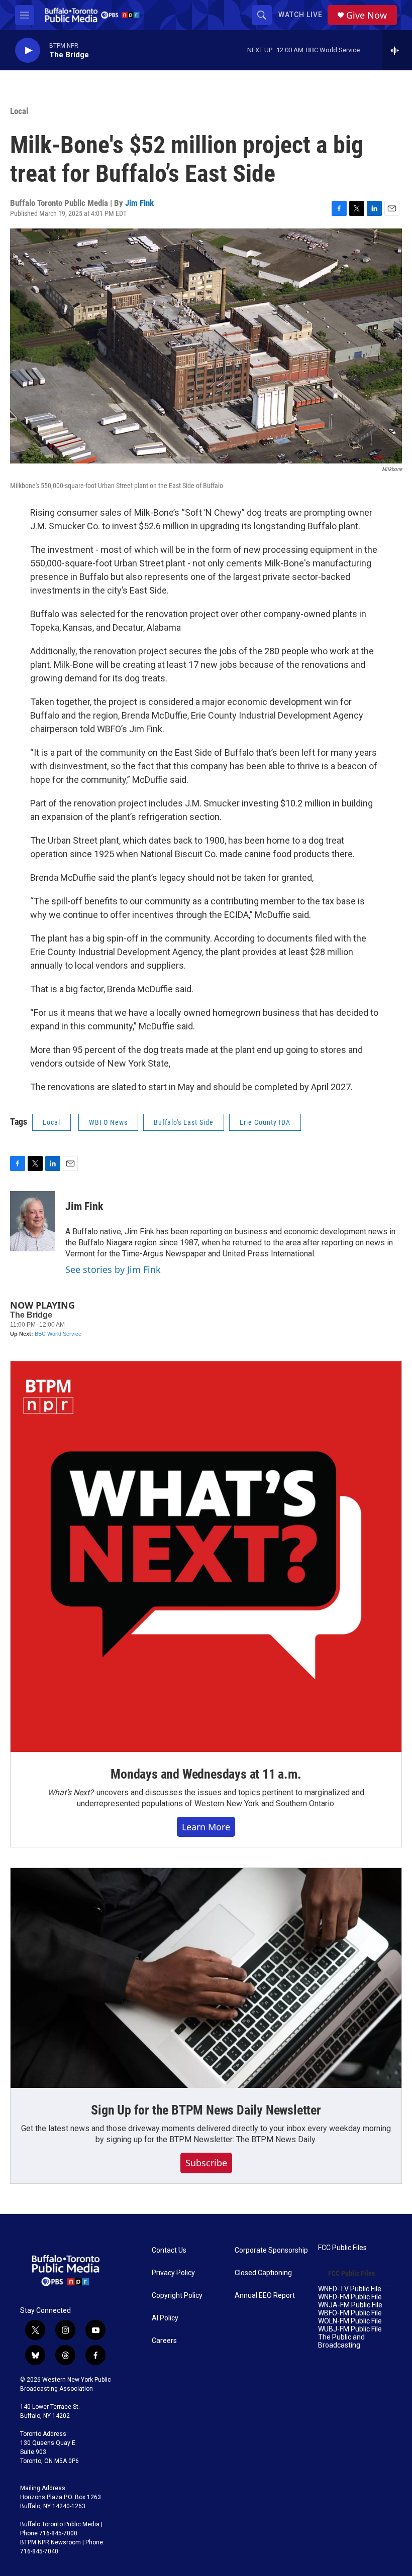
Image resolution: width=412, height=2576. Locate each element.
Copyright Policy (177, 2296)
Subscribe (206, 2163)
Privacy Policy (173, 2273)
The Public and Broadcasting (341, 2341)
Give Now (367, 15)
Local (19, 111)
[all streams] (397, 50)
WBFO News (108, 1122)
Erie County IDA (265, 1122)
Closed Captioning (263, 2273)
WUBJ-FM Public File (350, 2329)
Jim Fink (139, 203)
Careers (164, 2341)
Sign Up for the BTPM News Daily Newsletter (206, 2110)
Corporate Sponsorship (271, 2250)
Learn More (206, 1827)
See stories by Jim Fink (113, 1269)
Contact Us (169, 2250)
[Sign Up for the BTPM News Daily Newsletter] (206, 1978)
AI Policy (165, 2318)
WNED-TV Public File (350, 2289)
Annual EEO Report (265, 2296)
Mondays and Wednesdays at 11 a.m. (206, 1774)
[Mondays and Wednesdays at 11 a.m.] (206, 1557)
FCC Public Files (342, 2248)
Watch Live (300, 15)
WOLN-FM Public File (350, 2321)
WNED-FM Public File (350, 2297)
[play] (28, 50)
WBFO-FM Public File (350, 2313)
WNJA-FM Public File (350, 2305)
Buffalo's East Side (184, 1122)
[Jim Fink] (33, 1221)
